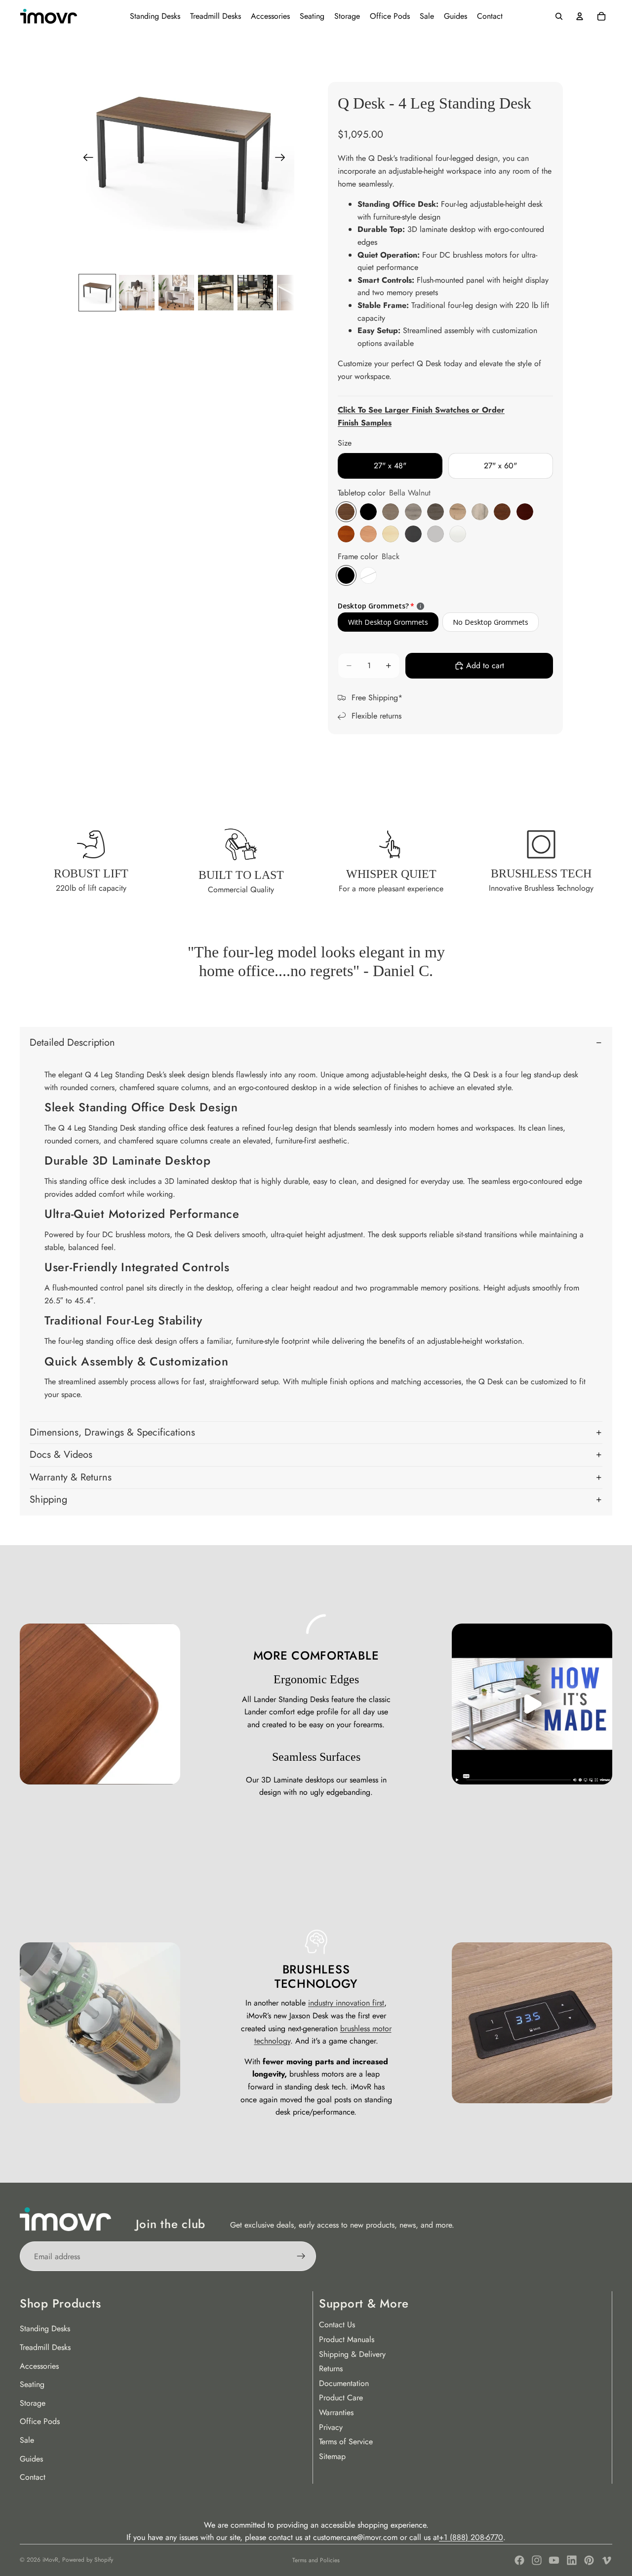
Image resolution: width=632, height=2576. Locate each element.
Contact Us (337, 2325)
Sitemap (332, 2456)
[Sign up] (301, 2256)
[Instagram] (537, 2560)
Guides (31, 2459)
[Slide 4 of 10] (216, 293)
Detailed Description (72, 1042)
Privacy (331, 2427)
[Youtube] (554, 2560)
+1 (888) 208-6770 (471, 2537)
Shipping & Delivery (352, 2354)
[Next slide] (283, 159)
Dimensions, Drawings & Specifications (112, 1432)
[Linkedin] (572, 2560)
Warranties (336, 2412)
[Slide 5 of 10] (255, 293)
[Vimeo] (606, 2560)
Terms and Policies (316, 2560)
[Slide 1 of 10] (97, 293)
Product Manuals (347, 2339)
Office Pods (40, 2421)
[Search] (559, 16)
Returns (331, 2368)
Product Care (341, 2398)
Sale (27, 2440)
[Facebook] (519, 2560)
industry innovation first (346, 2003)
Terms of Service (346, 2442)
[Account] (580, 16)
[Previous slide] (85, 159)
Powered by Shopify (88, 2560)
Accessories (39, 2366)
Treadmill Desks (45, 2347)
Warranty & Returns (71, 1477)
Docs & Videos (61, 1455)
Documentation (344, 2383)
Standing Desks (45, 2329)
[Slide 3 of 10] (176, 293)
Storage (33, 2403)
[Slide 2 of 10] (137, 293)
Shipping (48, 1499)
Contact (33, 2477)
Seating (32, 2384)
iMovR (50, 2560)
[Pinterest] (589, 2560)
